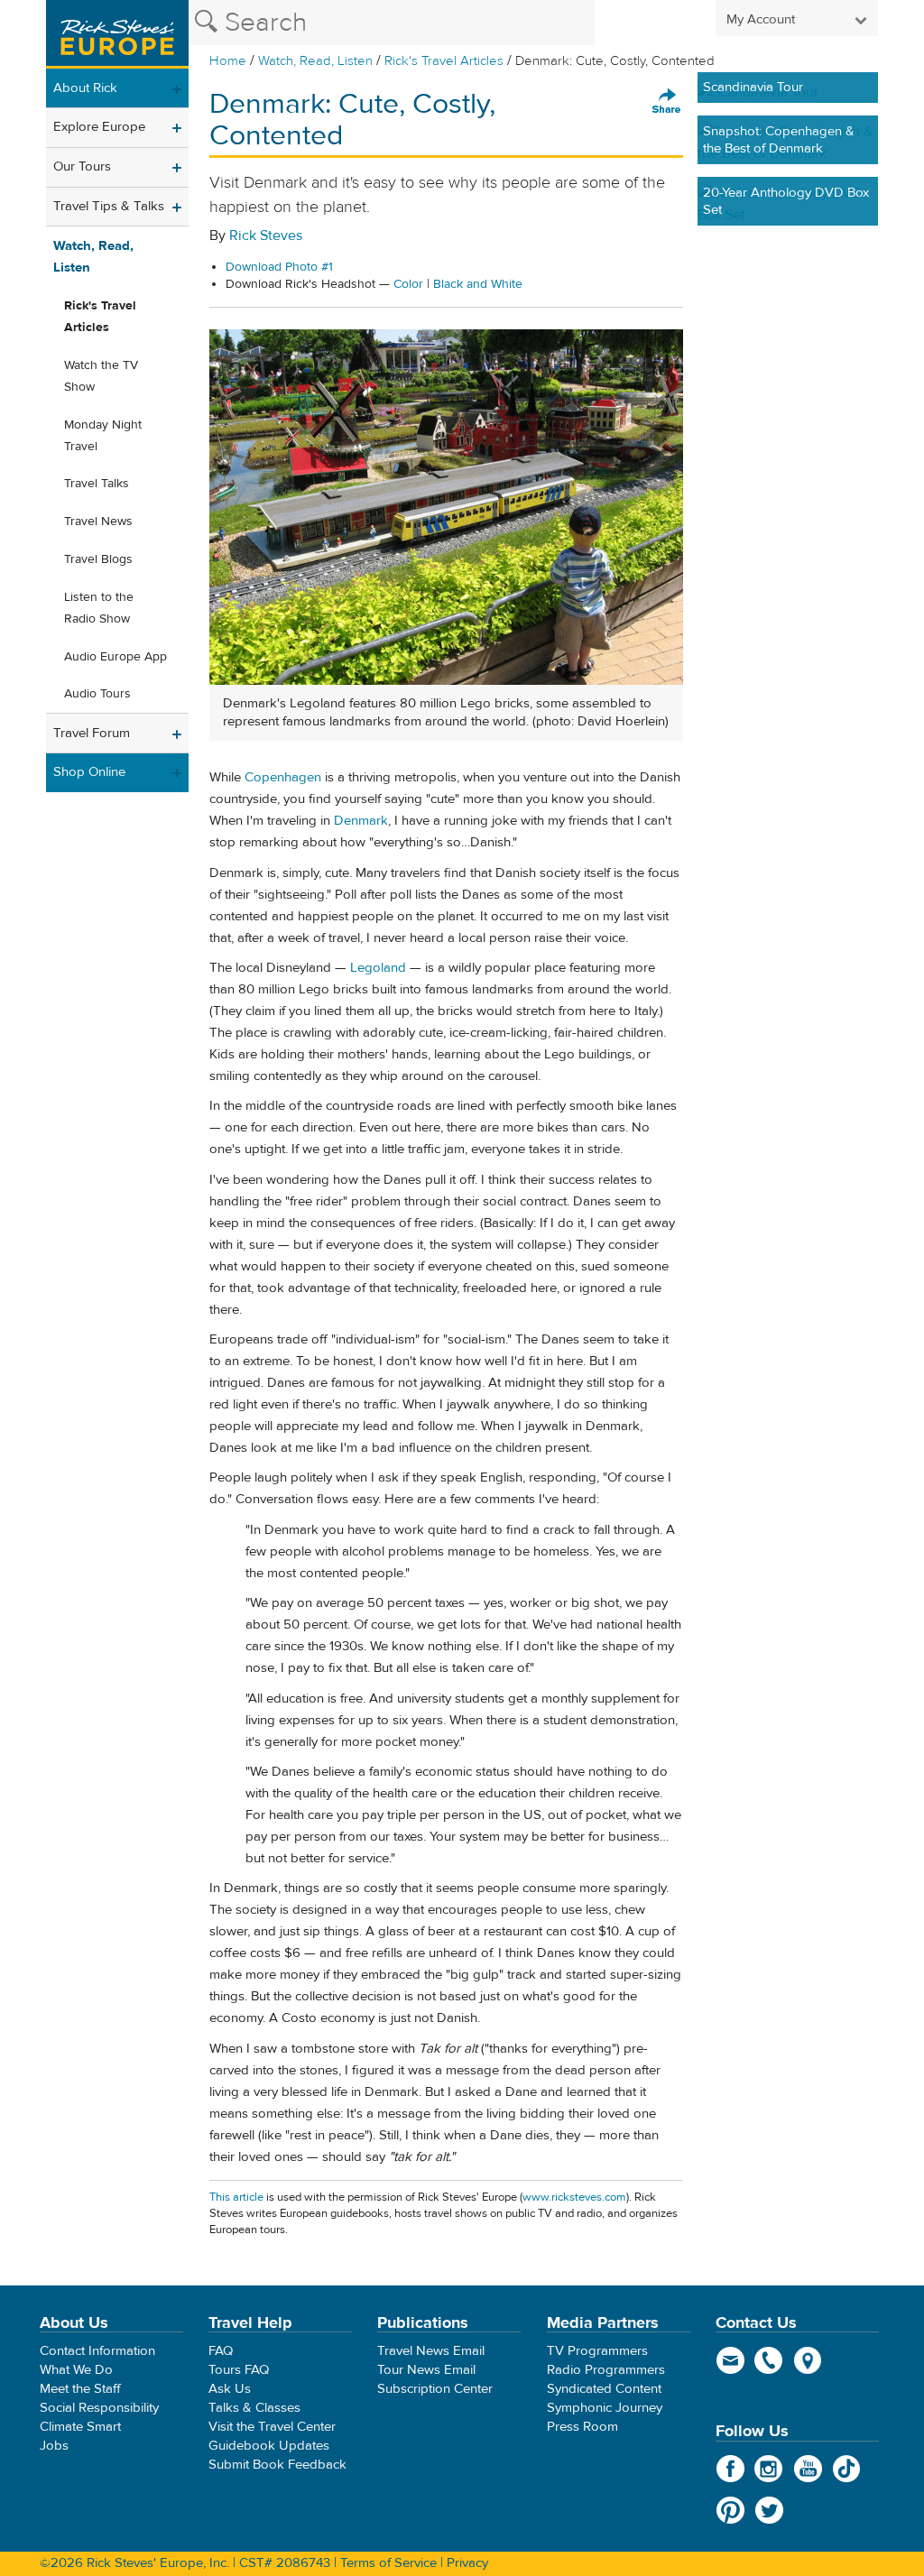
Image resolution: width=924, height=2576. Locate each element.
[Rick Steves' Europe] (117, 34)
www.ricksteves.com (574, 2197)
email (730, 2360)
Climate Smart (80, 2427)
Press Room (582, 2427)
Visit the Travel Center (272, 2427)
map (808, 2360)
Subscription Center (435, 2389)
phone (769, 2360)
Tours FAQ (239, 2370)
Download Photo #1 (279, 267)
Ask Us (230, 2389)
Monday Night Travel (103, 436)
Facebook (730, 2469)
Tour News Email (426, 2370)
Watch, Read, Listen (315, 61)
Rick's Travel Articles (444, 61)
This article (236, 2197)
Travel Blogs (98, 559)
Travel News (98, 522)
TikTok (847, 2469)
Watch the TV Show (101, 376)
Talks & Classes (254, 2408)
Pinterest (730, 2510)
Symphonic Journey (605, 2408)
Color (408, 284)
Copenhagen (283, 777)
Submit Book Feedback (277, 2465)
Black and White (478, 284)
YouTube (808, 2469)
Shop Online (89, 772)
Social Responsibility (99, 2408)
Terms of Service (388, 2563)
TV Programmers (597, 2351)
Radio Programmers (606, 2370)
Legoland (378, 968)
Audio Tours (97, 694)
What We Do (76, 2370)
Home (228, 61)
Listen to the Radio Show (99, 608)
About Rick (85, 88)
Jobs (54, 2446)
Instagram (769, 2469)
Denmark (361, 821)
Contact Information (97, 2351)
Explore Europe (99, 127)
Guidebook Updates (269, 2446)
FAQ (221, 2351)
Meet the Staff (80, 2389)
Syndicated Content (604, 2389)
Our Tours (82, 166)
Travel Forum (92, 733)
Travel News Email (431, 2351)
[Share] (667, 102)
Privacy (467, 2563)
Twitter (769, 2510)
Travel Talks (97, 484)
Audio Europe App (115, 657)
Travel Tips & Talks (109, 206)
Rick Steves (266, 235)
